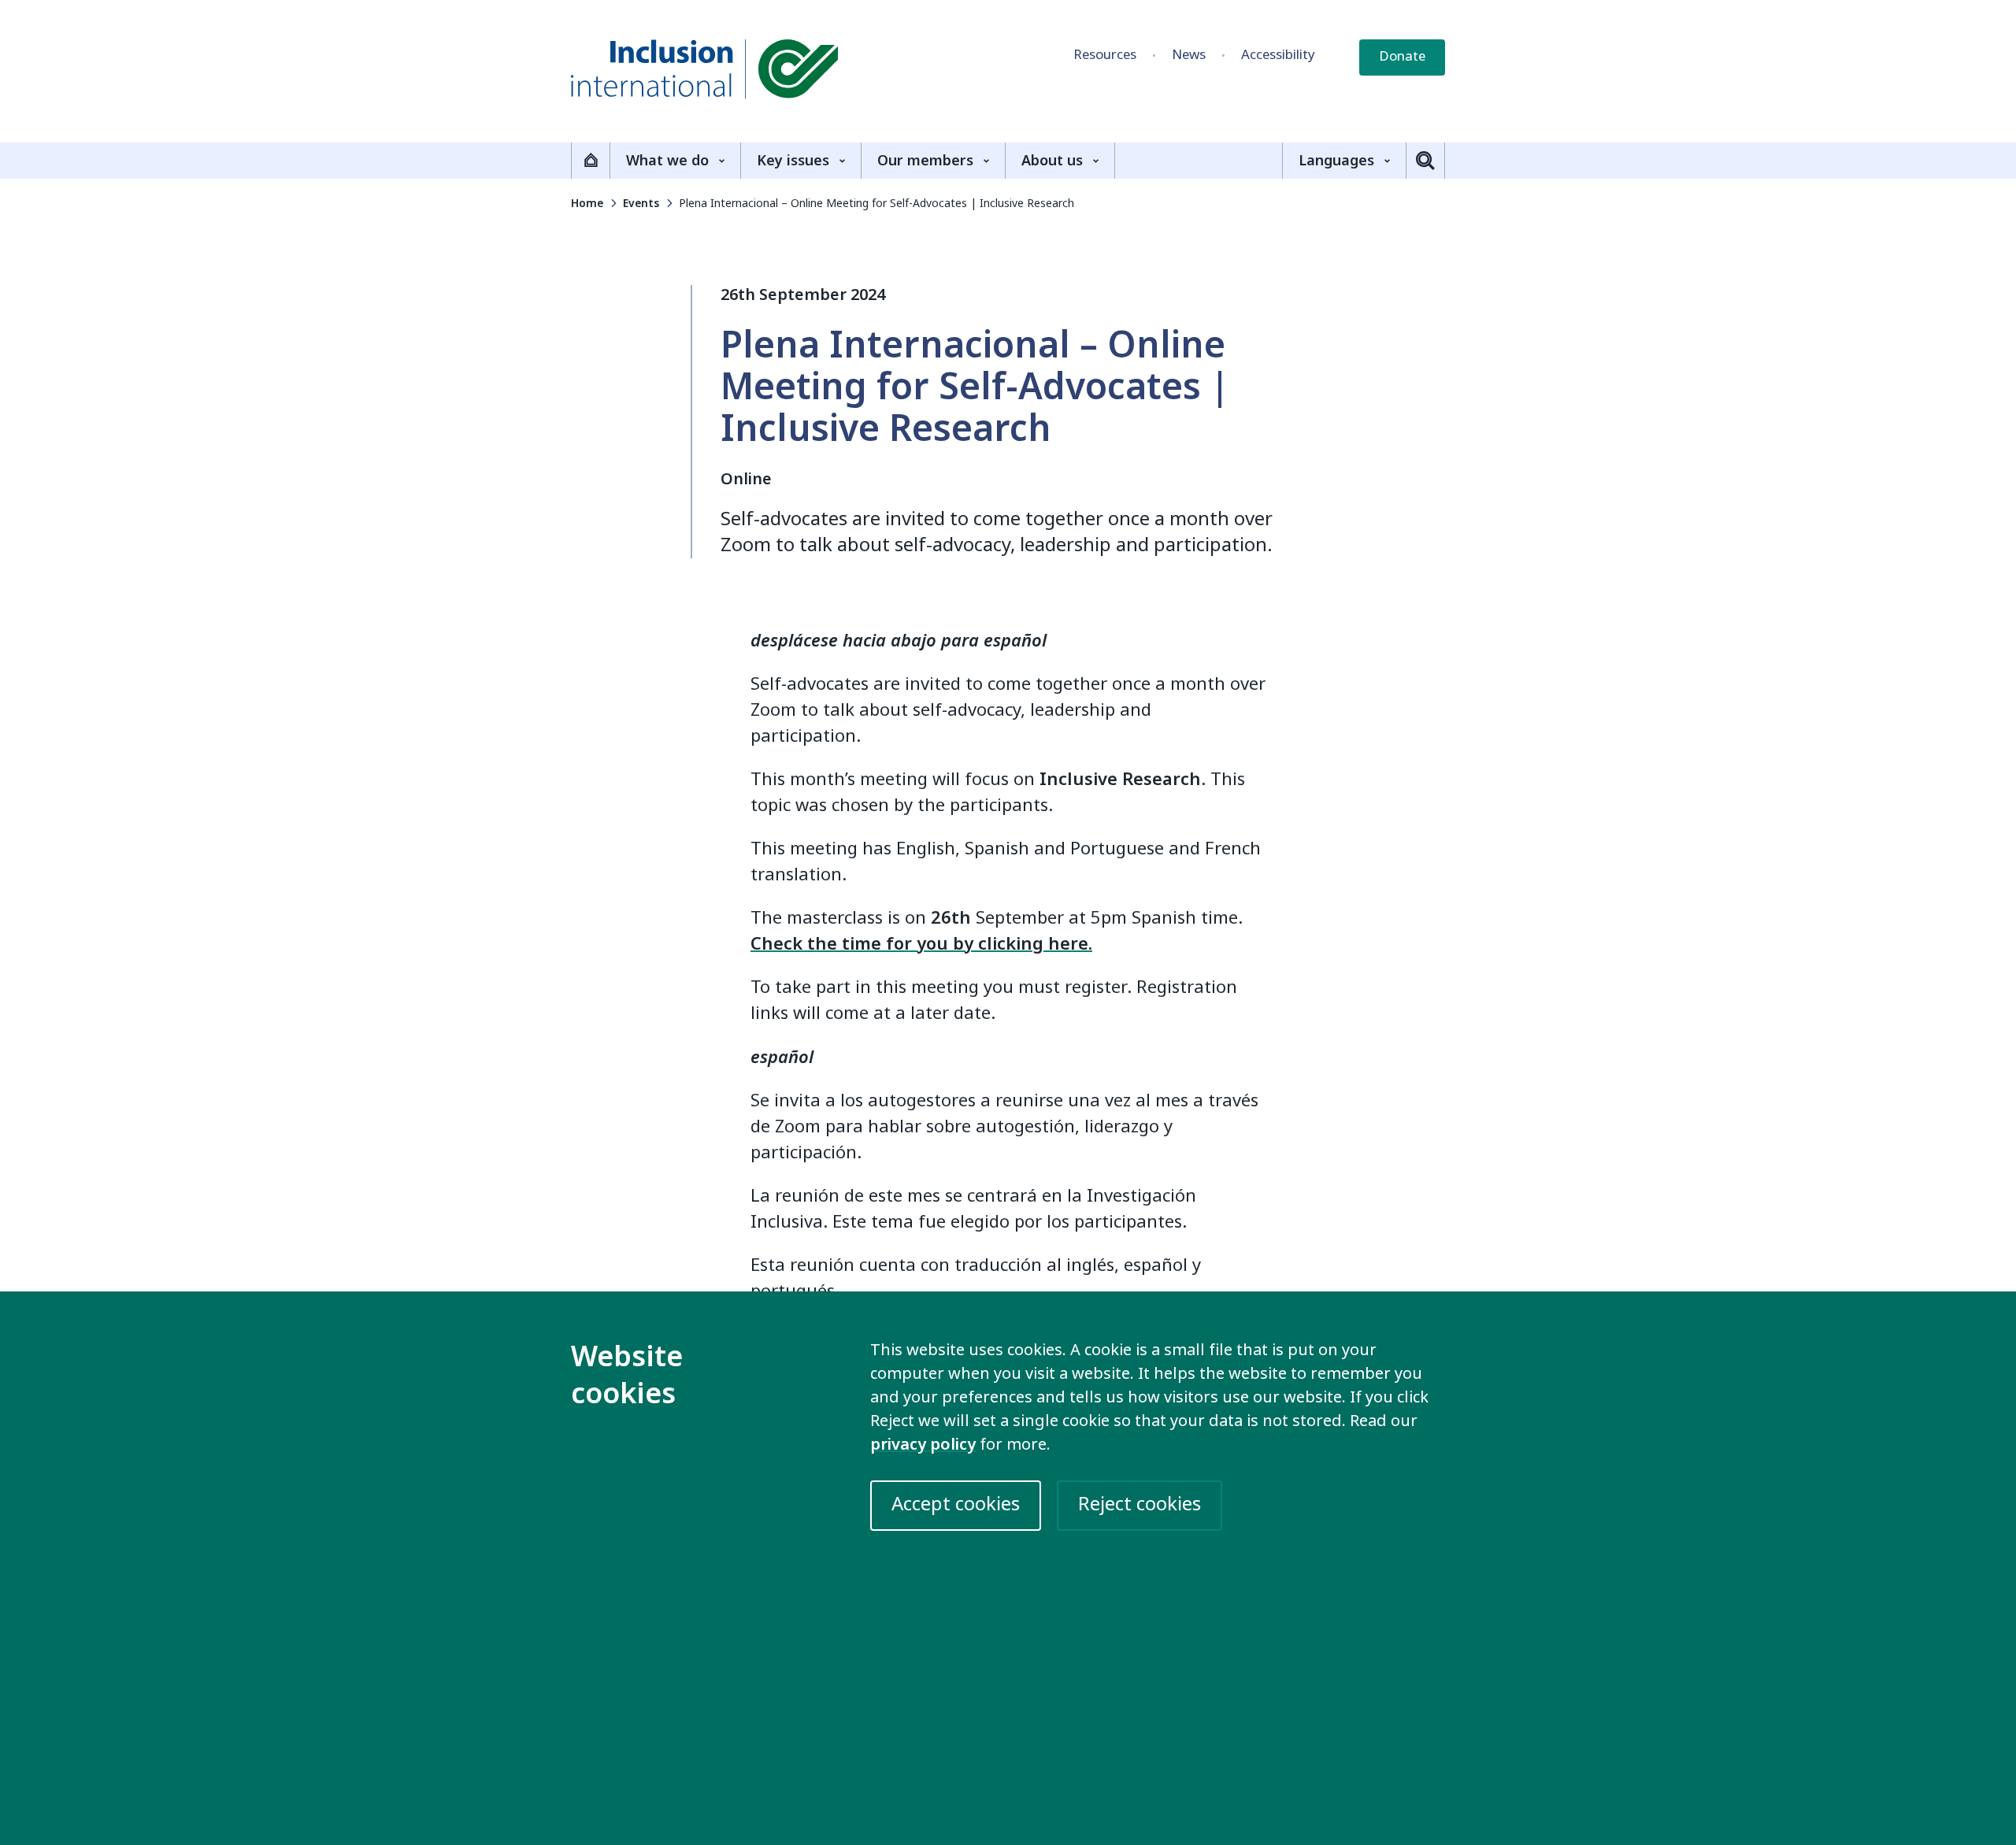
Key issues (793, 161)
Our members (925, 161)
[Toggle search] (1425, 161)
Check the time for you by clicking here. (921, 944)
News (1189, 55)
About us (1052, 161)
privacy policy (923, 1445)
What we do (667, 161)
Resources (1105, 55)
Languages (1336, 161)
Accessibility (1278, 55)
